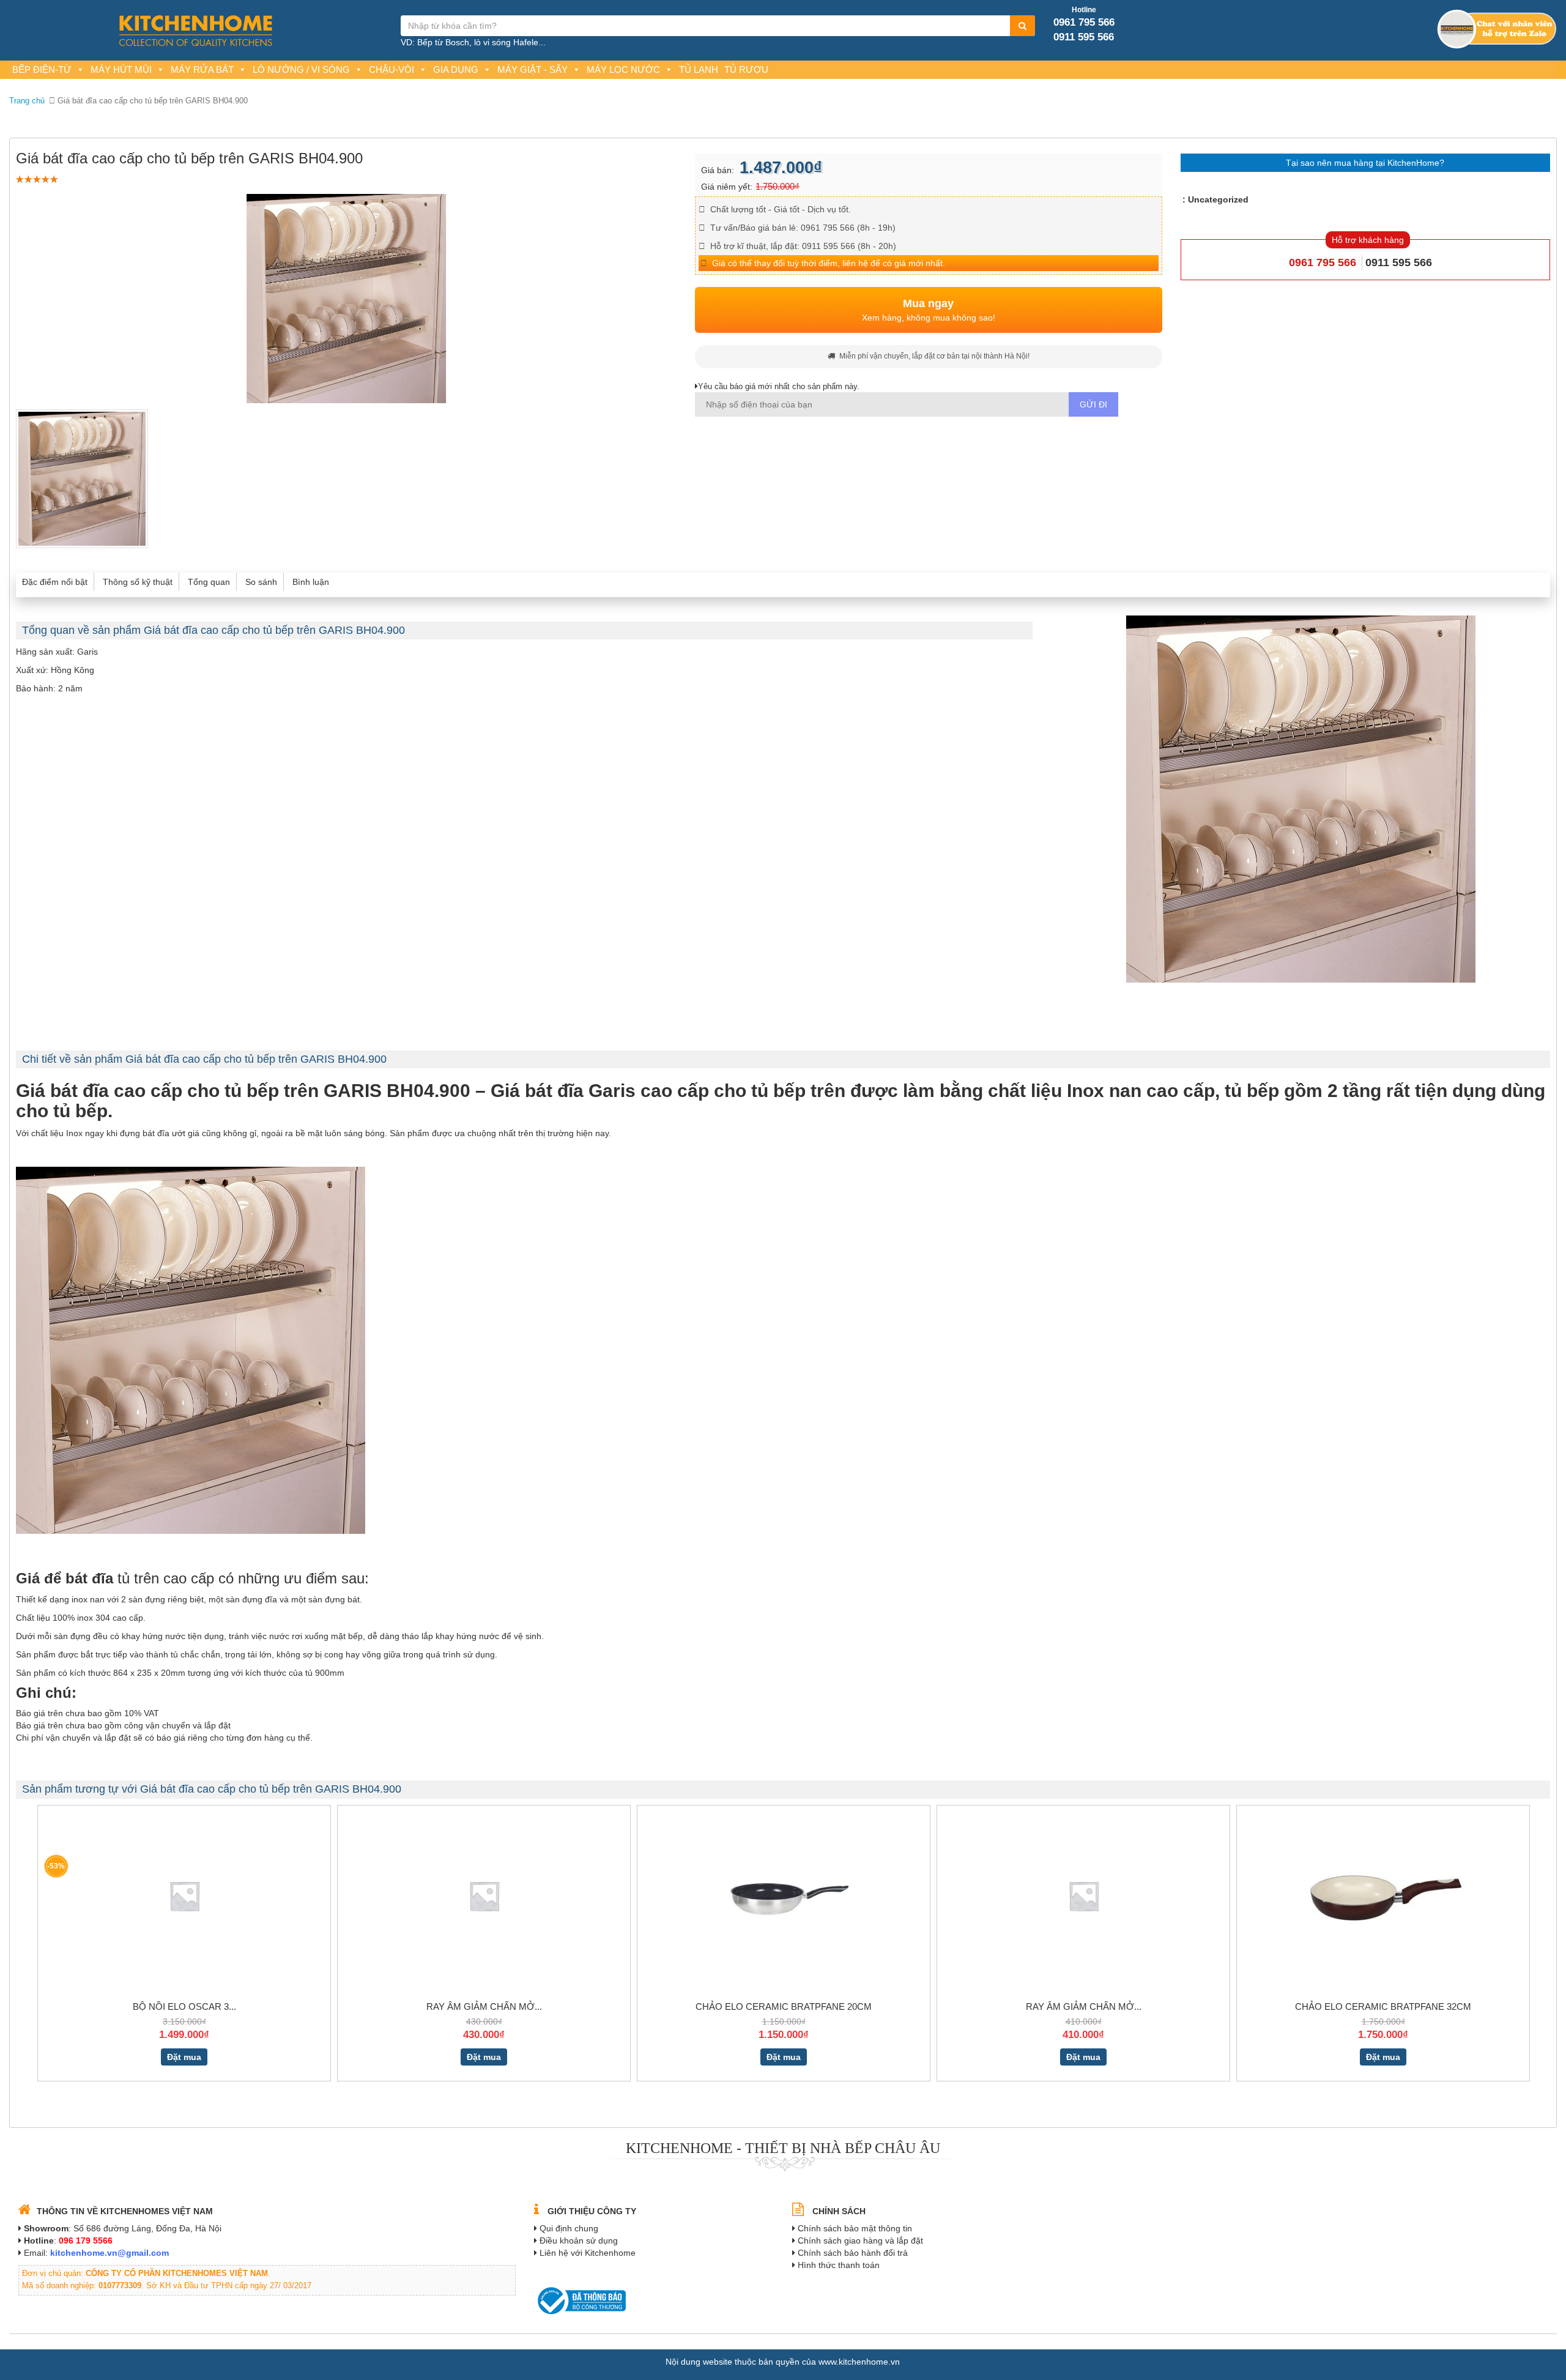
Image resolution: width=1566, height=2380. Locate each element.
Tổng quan (209, 582)
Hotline (1084, 10)
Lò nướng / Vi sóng (301, 69)
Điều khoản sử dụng (579, 2241)
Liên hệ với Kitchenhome (588, 2253)
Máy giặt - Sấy (533, 69)
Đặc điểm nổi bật (55, 582)
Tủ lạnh (699, 69)
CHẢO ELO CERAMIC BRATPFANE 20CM (784, 2006)
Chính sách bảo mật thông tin (855, 2228)
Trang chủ (27, 101)
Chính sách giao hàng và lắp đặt (860, 2241)
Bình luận (311, 582)
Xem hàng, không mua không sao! (929, 310)
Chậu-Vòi (391, 69)
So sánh (261, 582)
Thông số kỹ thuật (138, 582)
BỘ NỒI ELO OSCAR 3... (184, 2006)
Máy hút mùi (121, 69)
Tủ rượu (746, 69)
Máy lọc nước (623, 69)
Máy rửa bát (202, 69)
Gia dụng (456, 69)
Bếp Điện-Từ (42, 69)
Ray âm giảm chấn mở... (484, 2006)
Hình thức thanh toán (839, 2265)
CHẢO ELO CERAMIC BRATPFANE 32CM (1383, 2006)
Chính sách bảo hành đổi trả (853, 2253)
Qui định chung (569, 2228)
